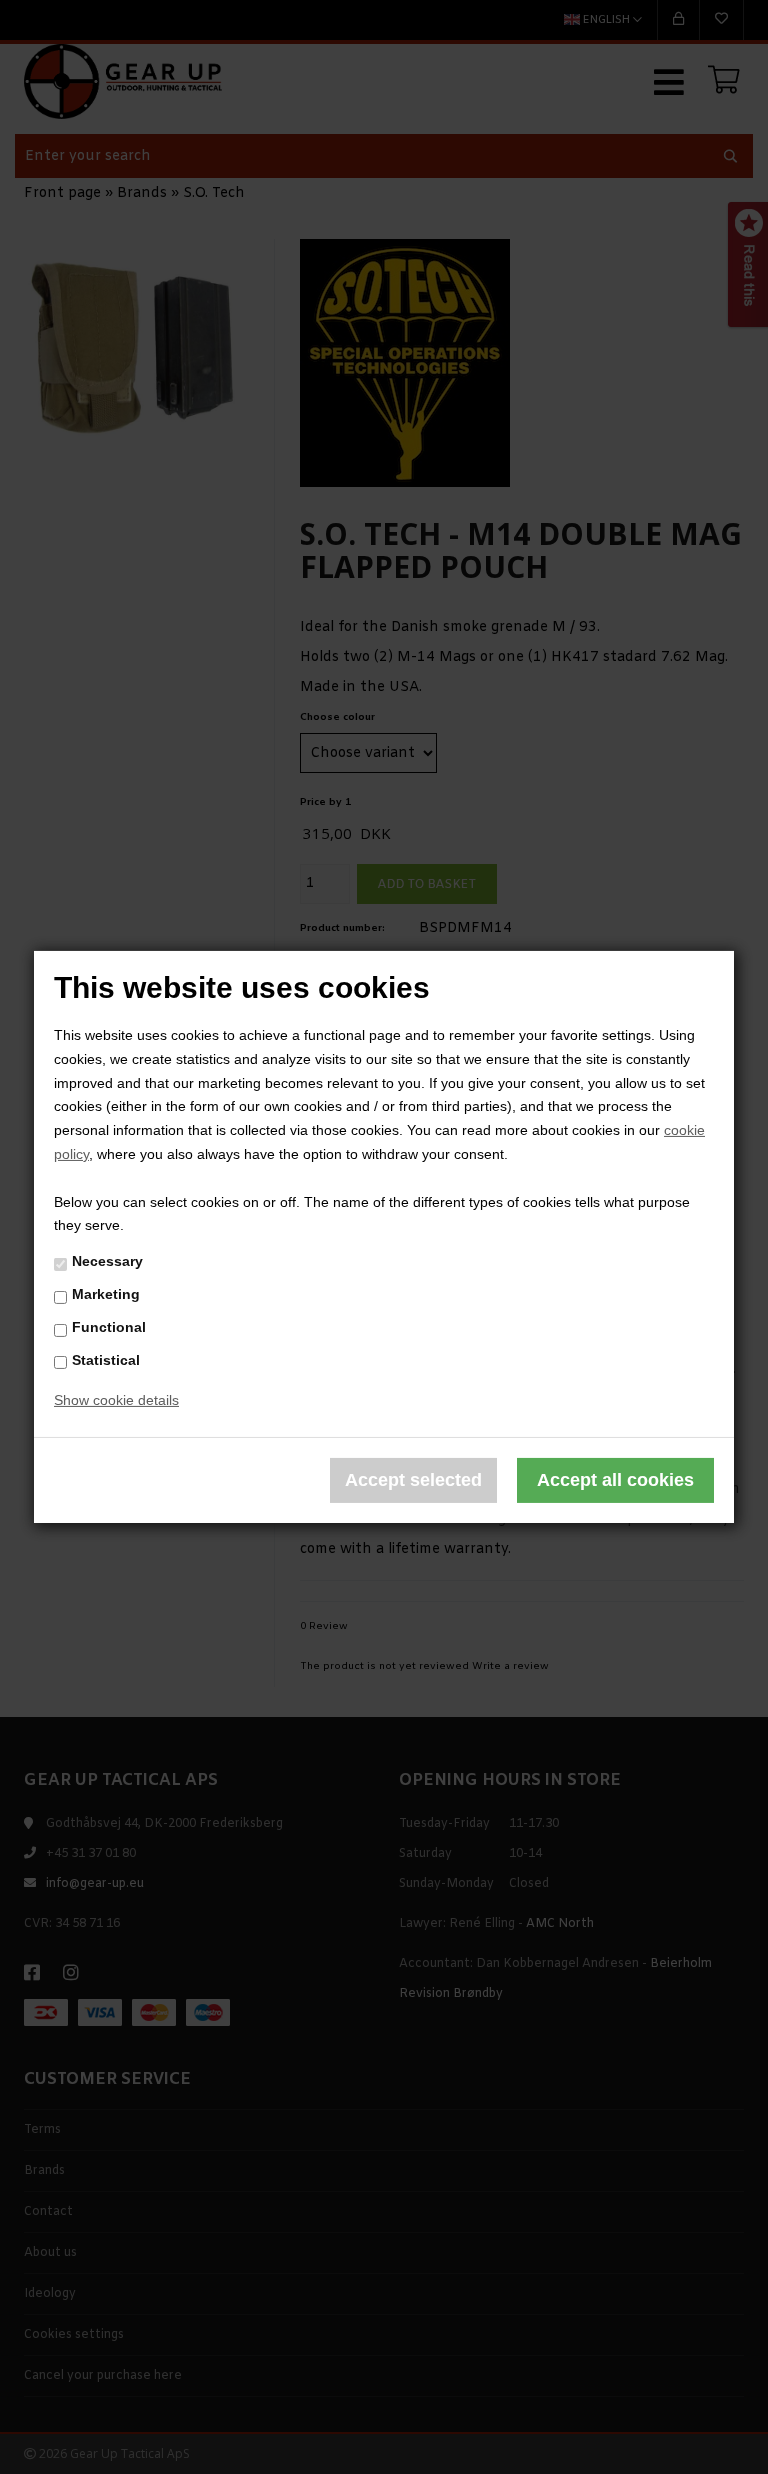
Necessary (107, 1261)
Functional (109, 1327)
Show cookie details (116, 1400)
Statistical (106, 1359)
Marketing (106, 1294)
